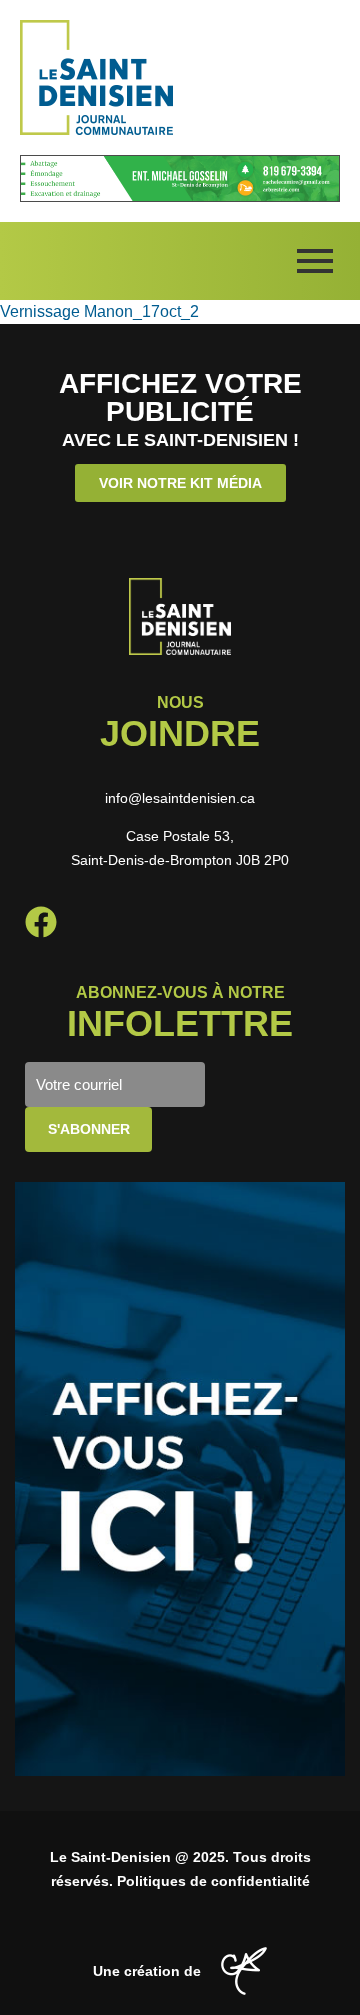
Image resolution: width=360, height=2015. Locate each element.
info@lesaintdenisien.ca (180, 798)
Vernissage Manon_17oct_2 (99, 311)
